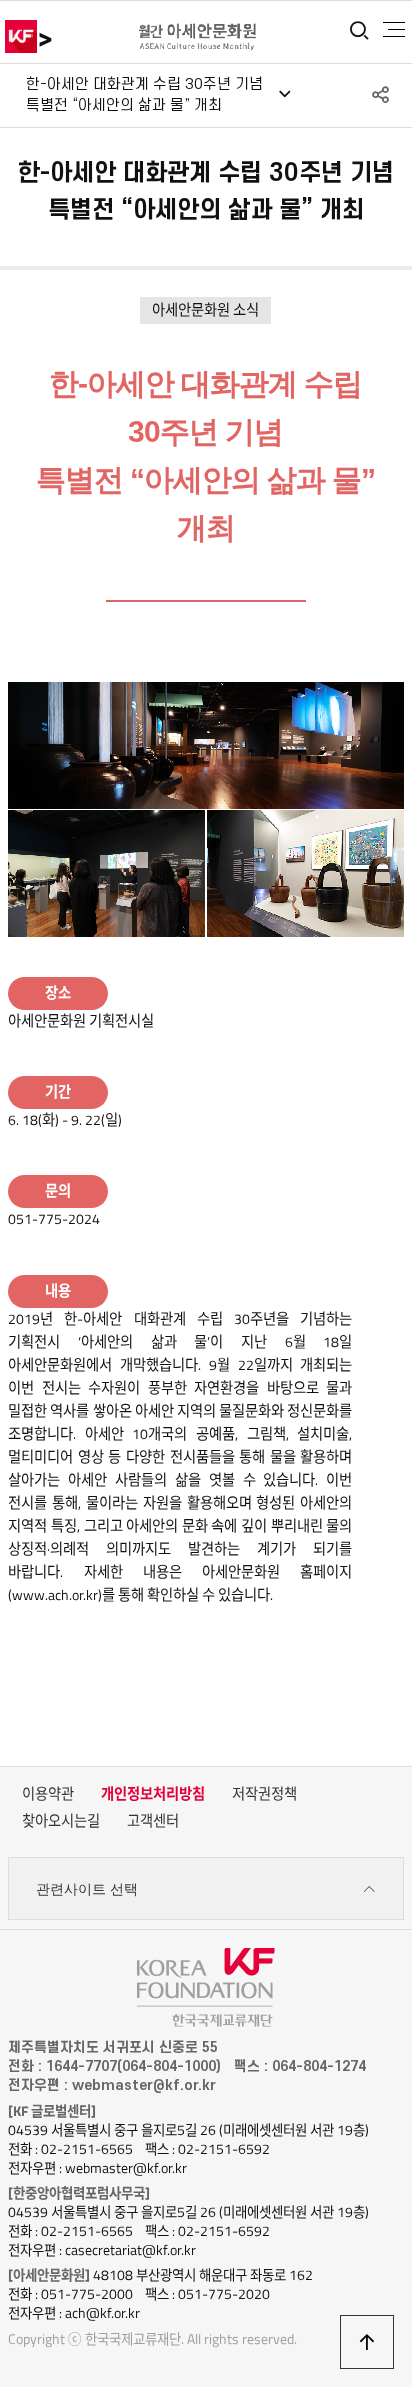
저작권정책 (264, 1794)
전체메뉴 (394, 30)
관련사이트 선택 (87, 1889)
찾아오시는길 (61, 1821)
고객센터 (153, 1821)
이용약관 (48, 1794)
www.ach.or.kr (55, 1595)
